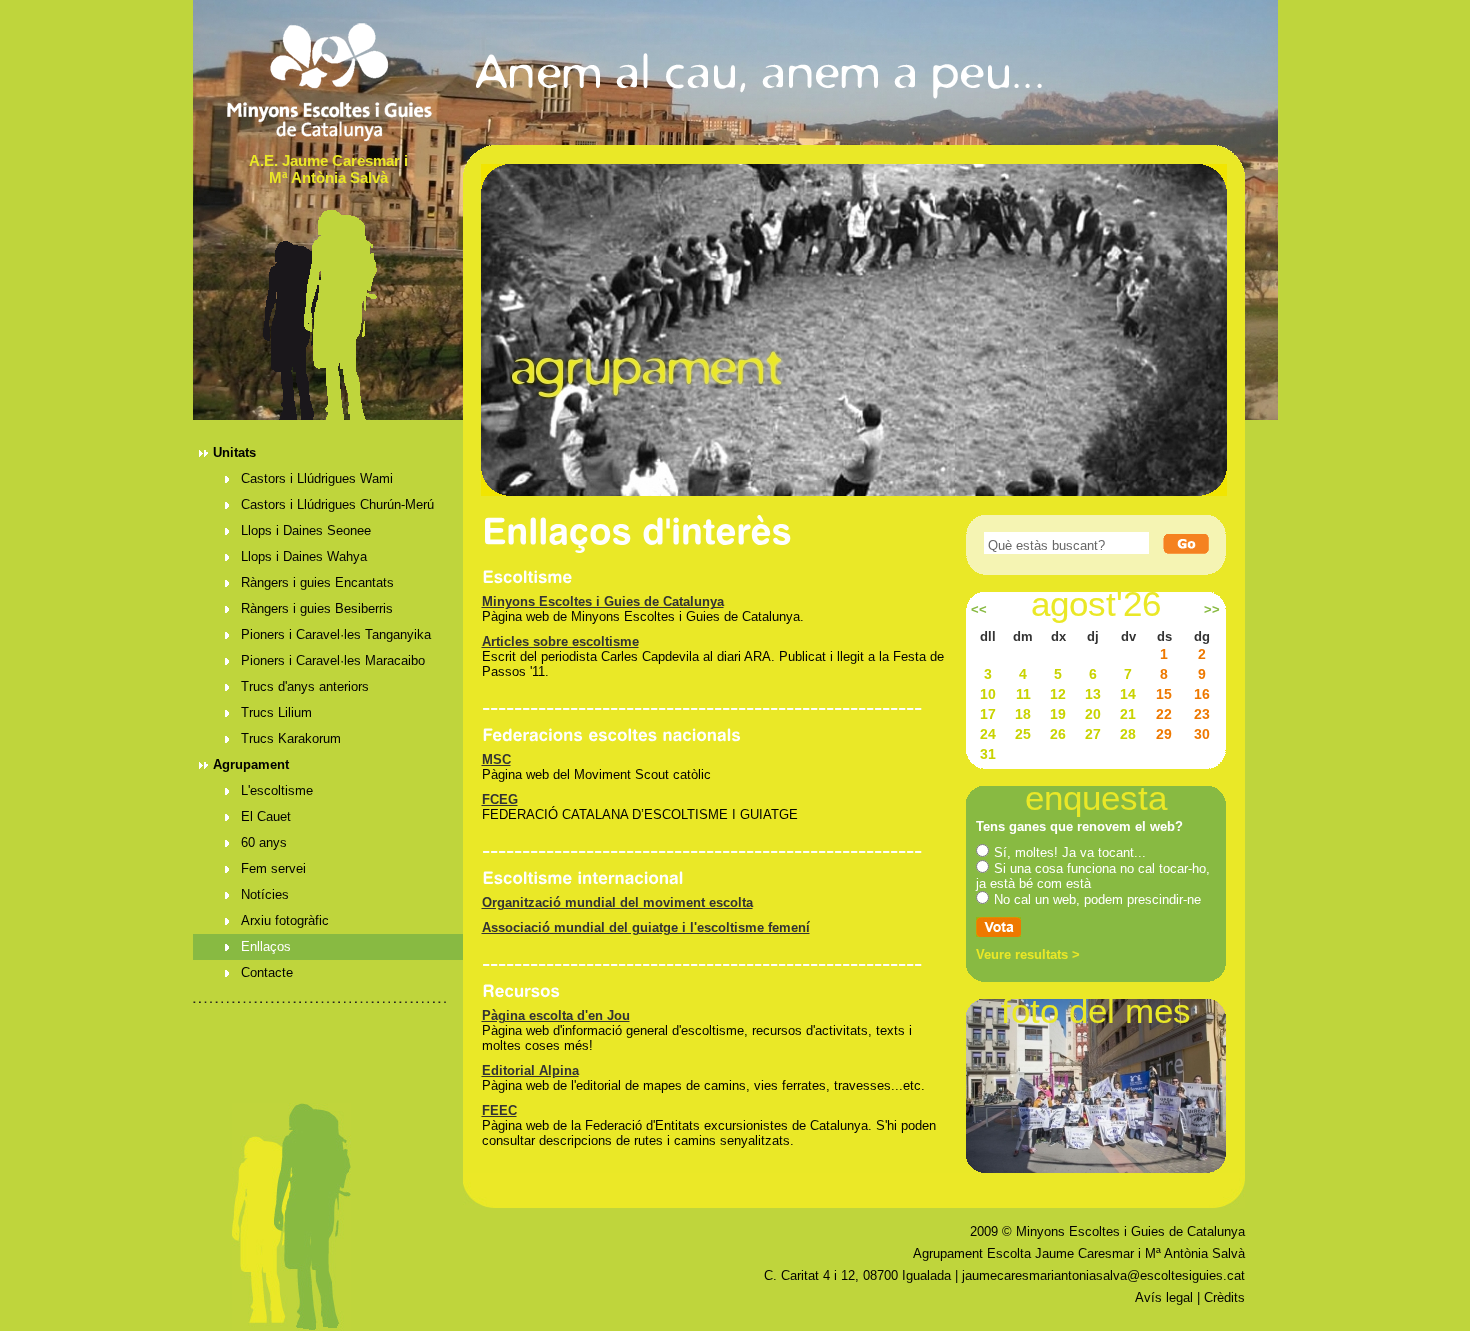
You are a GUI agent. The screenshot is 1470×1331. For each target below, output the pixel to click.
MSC (496, 759)
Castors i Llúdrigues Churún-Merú (337, 504)
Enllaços (266, 946)
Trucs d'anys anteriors (305, 686)
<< (979, 610)
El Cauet (266, 816)
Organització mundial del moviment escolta (617, 902)
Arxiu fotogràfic (285, 920)
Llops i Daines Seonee (306, 530)
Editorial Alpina (530, 1070)
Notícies (265, 894)
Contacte (267, 972)
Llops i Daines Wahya (304, 556)
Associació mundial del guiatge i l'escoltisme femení (646, 927)
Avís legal (1164, 1297)
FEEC (499, 1110)
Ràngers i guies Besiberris (317, 608)
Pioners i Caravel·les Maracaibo (333, 660)
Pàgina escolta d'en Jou (556, 1015)
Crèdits (1224, 1297)
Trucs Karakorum (291, 738)
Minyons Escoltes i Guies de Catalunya (603, 601)
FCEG (500, 799)
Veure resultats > (1028, 954)
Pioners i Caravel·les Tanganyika (336, 634)
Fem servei (273, 868)
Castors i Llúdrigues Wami (317, 478)
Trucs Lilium (276, 712)
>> (1212, 610)
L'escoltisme (277, 790)
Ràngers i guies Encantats (317, 582)
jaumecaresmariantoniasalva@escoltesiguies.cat (1103, 1275)
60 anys (264, 842)
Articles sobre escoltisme (560, 641)
